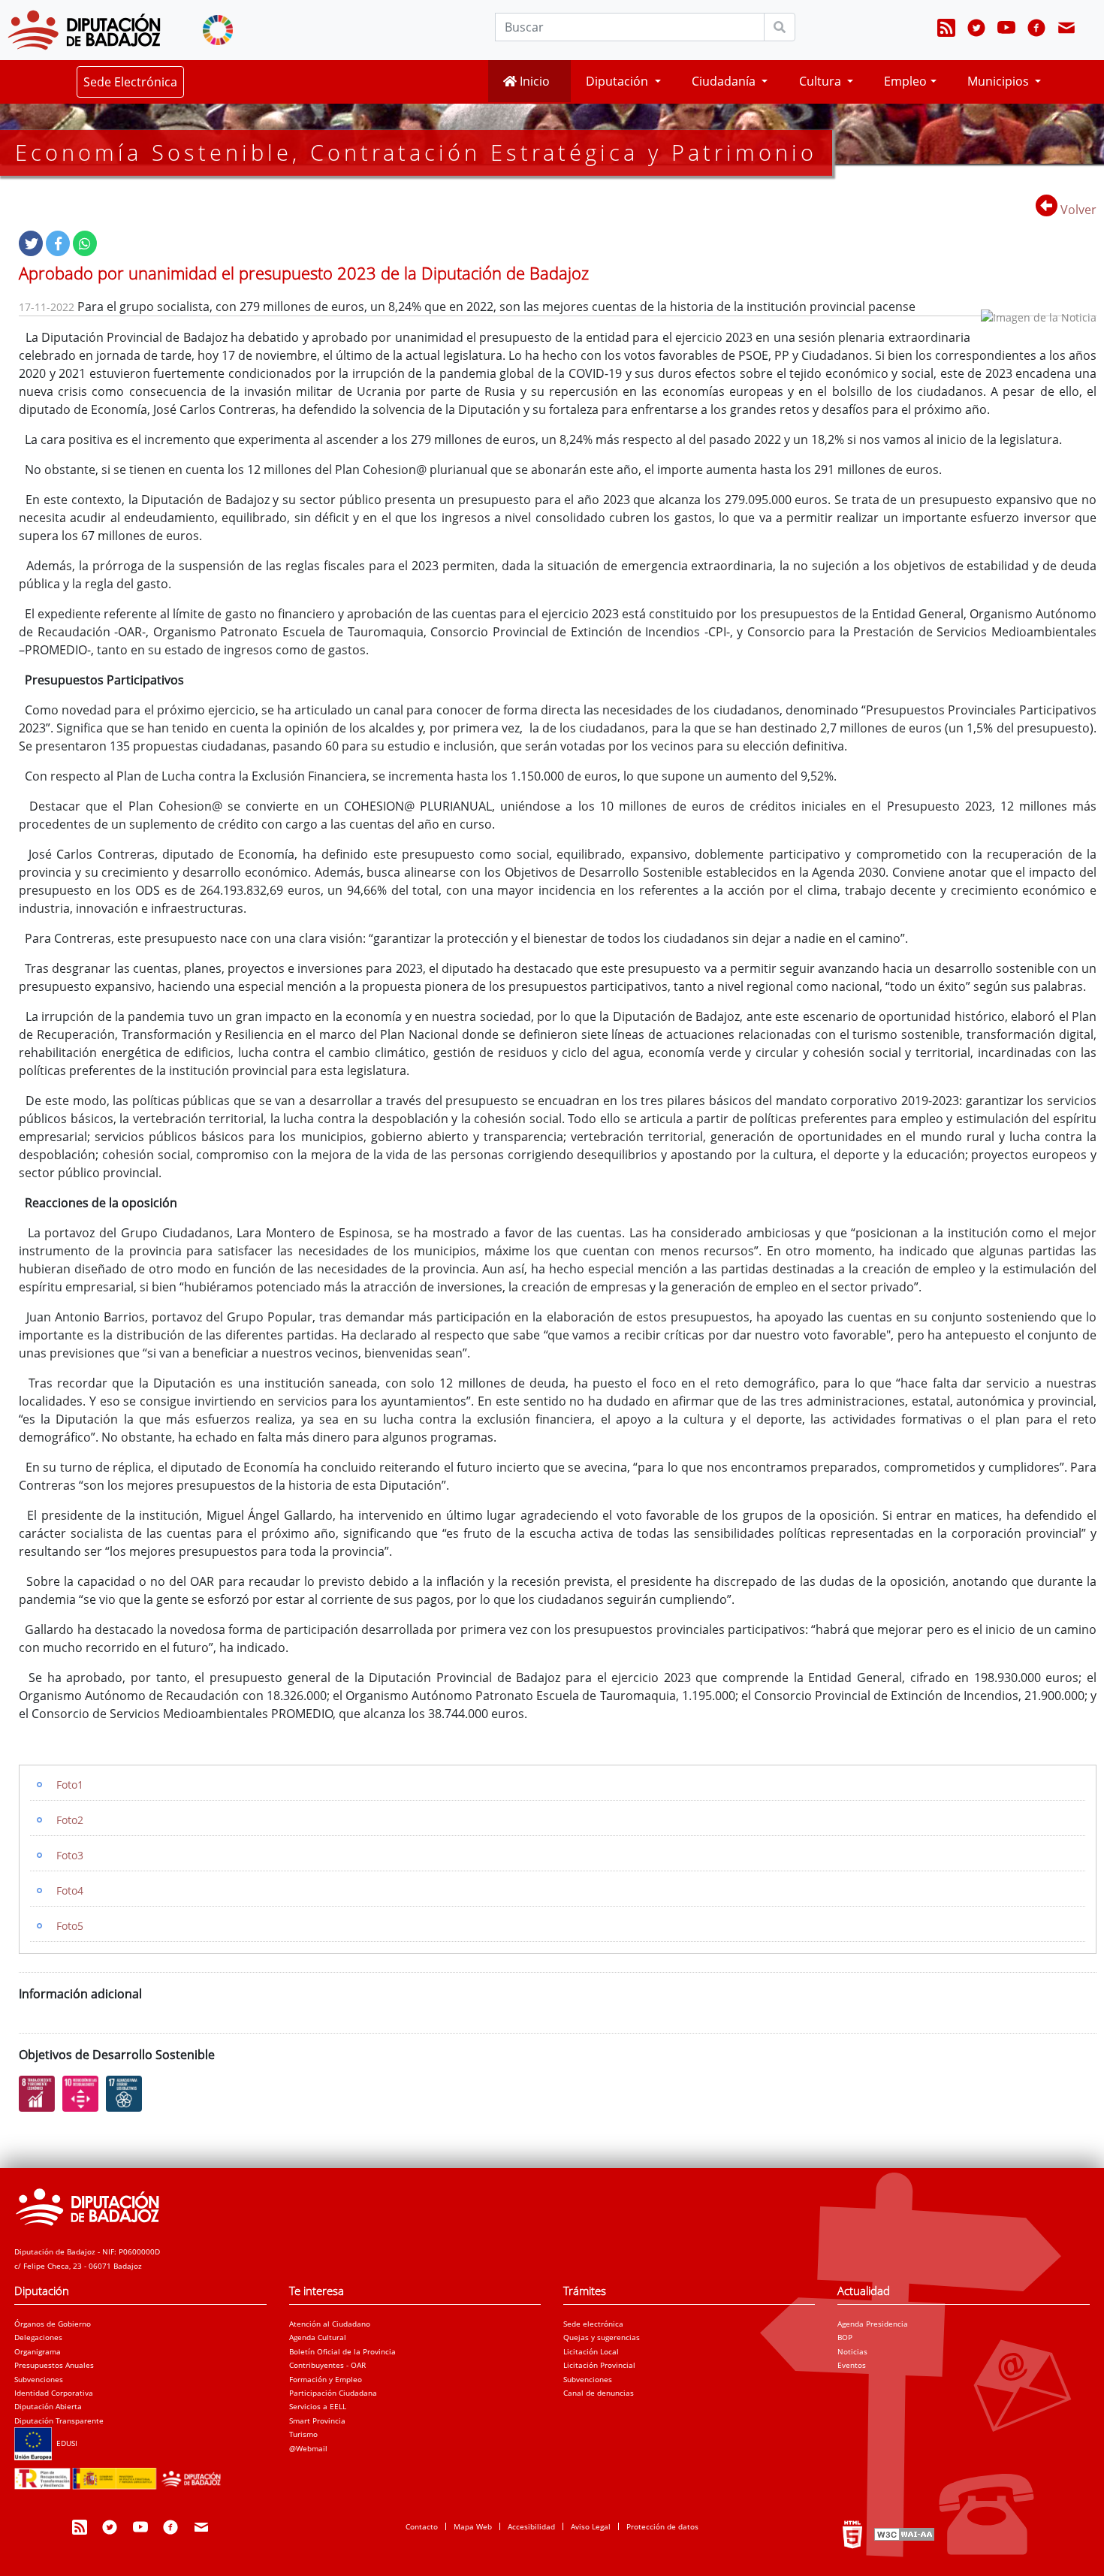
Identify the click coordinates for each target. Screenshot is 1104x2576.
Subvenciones (39, 2379)
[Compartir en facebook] (58, 243)
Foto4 (70, 1890)
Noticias (852, 2351)
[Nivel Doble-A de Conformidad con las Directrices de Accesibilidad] (903, 2534)
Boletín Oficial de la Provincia (342, 2351)
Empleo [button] (905, 81)
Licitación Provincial (599, 2365)
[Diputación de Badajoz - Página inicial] (84, 30)
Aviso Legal (591, 2526)
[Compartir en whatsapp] (85, 243)
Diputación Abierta (48, 2406)
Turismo (303, 2434)
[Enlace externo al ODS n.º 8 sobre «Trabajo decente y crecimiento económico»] (41, 2094)
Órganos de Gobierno (53, 2324)
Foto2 (70, 1820)
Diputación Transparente (59, 2420)
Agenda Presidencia (873, 2324)
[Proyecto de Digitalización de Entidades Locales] (121, 2474)
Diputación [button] (618, 81)
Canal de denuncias (599, 2393)
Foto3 (70, 1855)
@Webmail (308, 2448)
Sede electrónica (593, 2324)
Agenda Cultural (318, 2337)
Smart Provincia (317, 2420)
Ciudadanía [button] (725, 81)
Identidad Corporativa (54, 2393)
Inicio (533, 81)
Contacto (422, 2526)
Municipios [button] (1000, 81)
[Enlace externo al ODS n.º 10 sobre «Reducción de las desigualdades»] (84, 2094)
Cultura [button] (822, 81)
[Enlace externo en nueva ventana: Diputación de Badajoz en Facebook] (1036, 30)
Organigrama (38, 2351)
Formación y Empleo (326, 2379)
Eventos (852, 2365)
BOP (845, 2337)
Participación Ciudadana (333, 2393)
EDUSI (65, 2443)
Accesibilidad (531, 2526)
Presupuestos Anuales (54, 2365)
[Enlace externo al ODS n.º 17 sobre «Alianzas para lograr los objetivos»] (128, 2094)
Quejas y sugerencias (602, 2337)
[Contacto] (1066, 30)
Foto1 (70, 1785)
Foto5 (70, 1926)
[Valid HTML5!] (852, 2534)
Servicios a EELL (318, 2406)
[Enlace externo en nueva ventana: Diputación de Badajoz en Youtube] (1006, 30)
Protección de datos (662, 2526)
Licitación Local (591, 2351)
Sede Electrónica (130, 82)
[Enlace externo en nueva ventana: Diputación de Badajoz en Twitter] (976, 30)
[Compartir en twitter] (31, 243)
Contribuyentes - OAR (327, 2365)
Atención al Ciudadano (330, 2324)
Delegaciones (38, 2337)
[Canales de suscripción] (946, 30)
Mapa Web (473, 2526)
